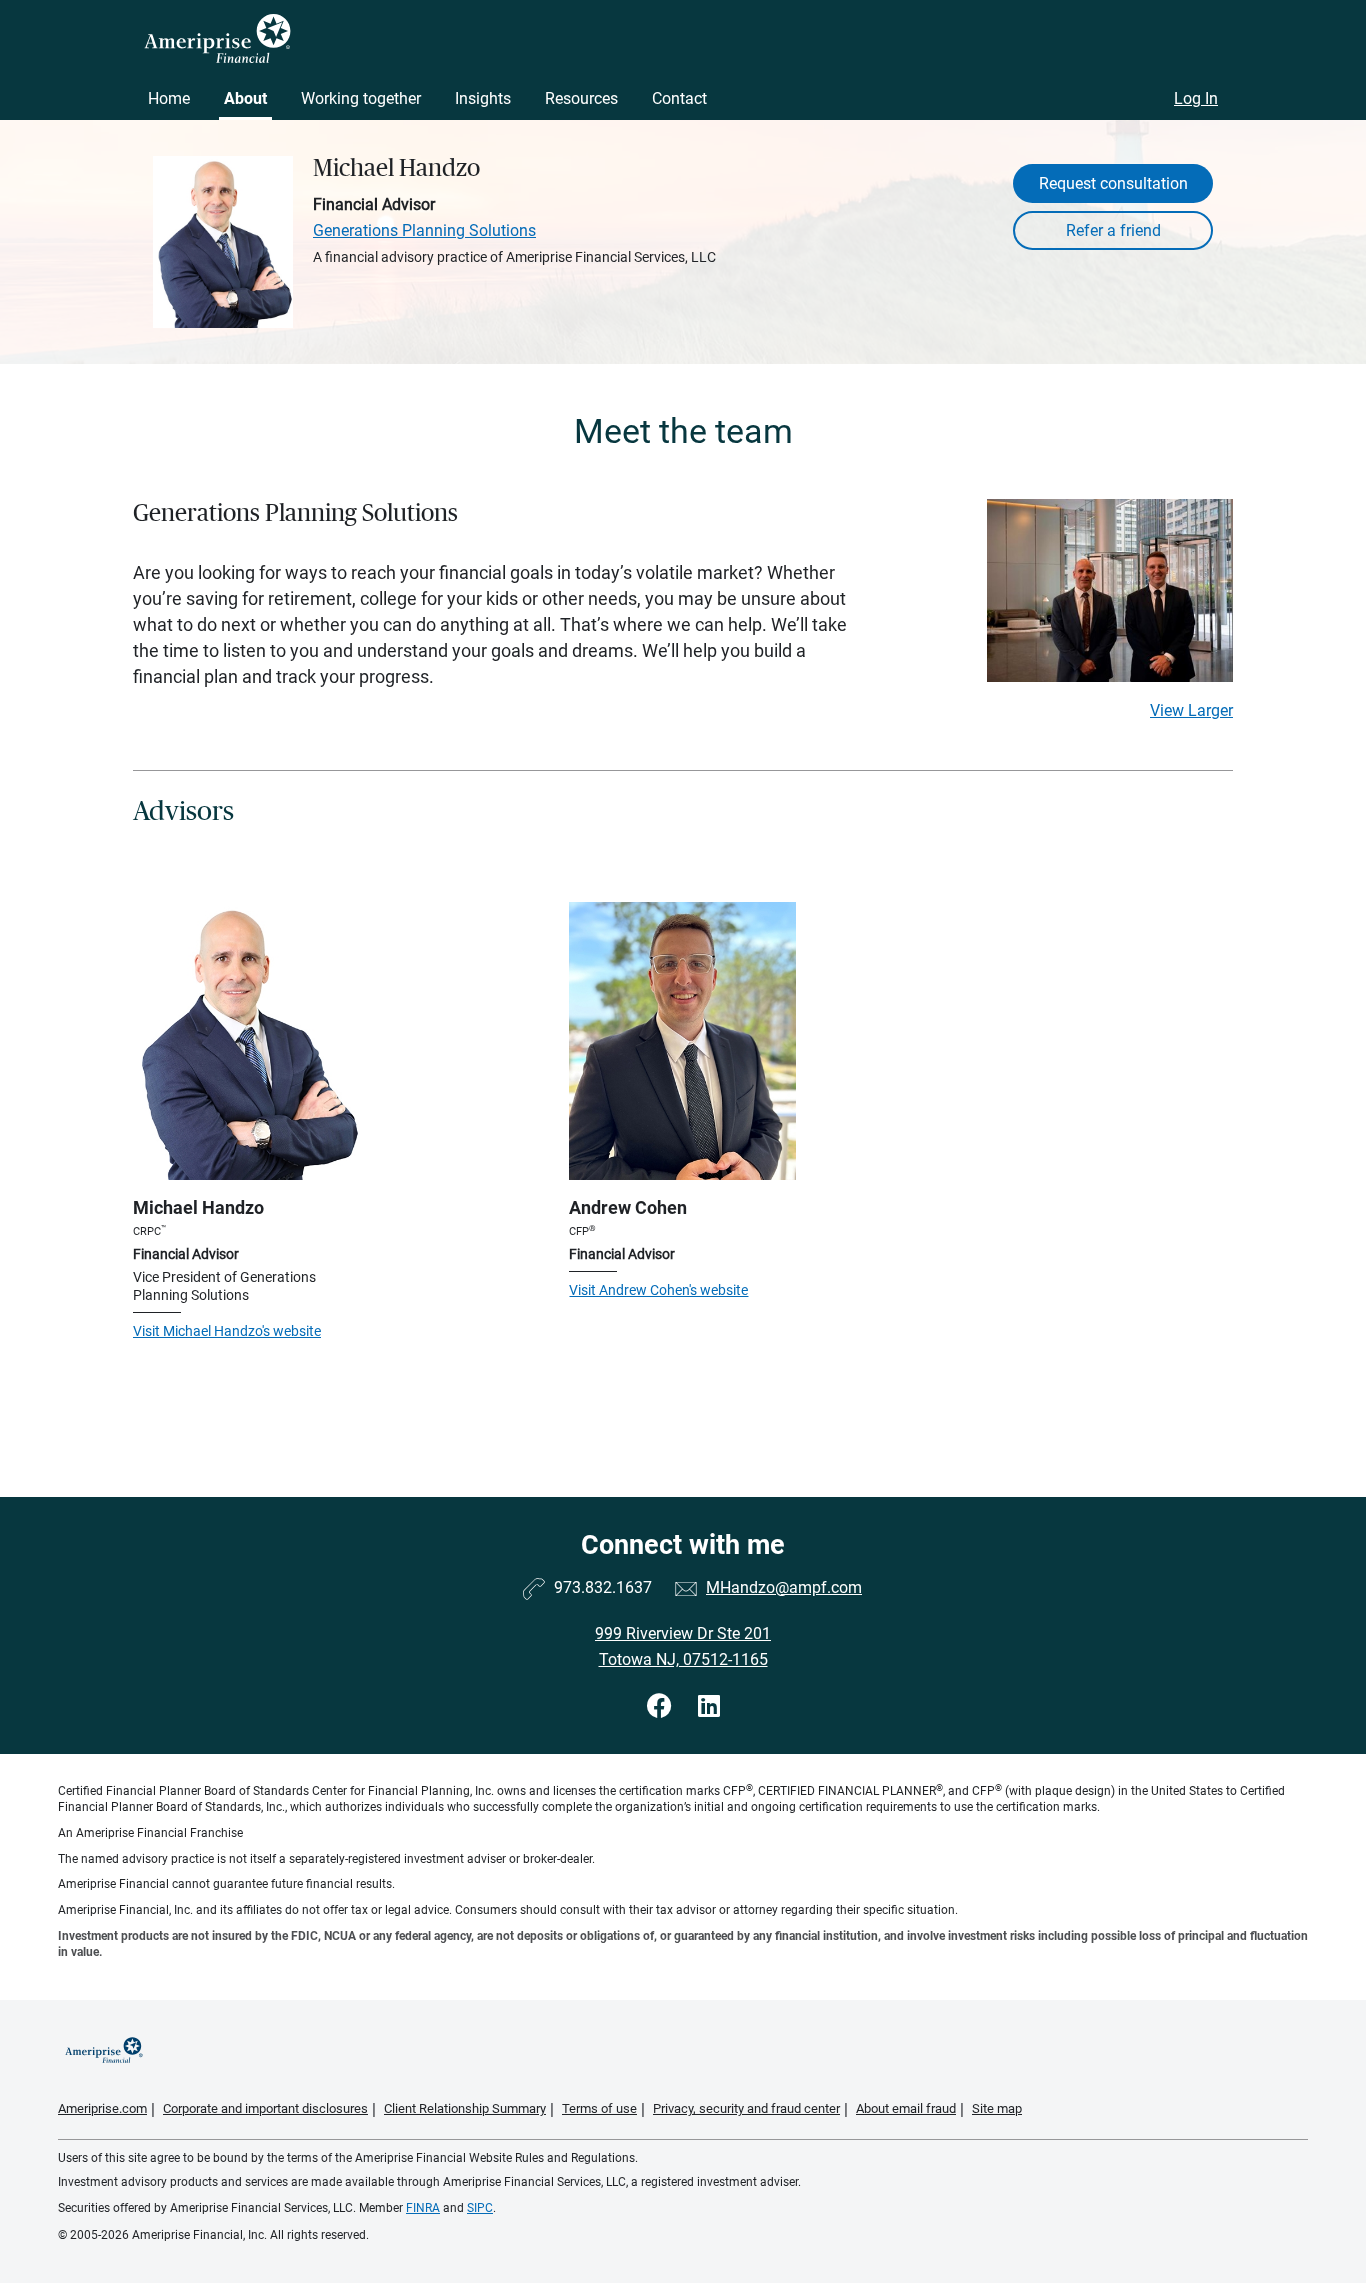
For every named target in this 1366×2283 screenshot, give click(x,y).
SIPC (480, 2208)
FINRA (423, 2208)
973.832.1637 (603, 1587)
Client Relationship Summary (465, 2108)
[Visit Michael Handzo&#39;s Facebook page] (662, 1706)
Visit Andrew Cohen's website (658, 1290)
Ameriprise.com (102, 2108)
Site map (997, 2108)
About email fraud (906, 2108)
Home (169, 98)
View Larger (1191, 710)
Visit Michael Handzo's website (227, 1331)
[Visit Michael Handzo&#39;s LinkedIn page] (709, 1706)
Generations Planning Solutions (424, 230)
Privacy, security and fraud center (746, 2108)
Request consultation (1113, 183)
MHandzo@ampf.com (784, 1587)
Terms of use (599, 2108)
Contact (679, 98)
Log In (1196, 98)
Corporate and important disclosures (265, 2108)
